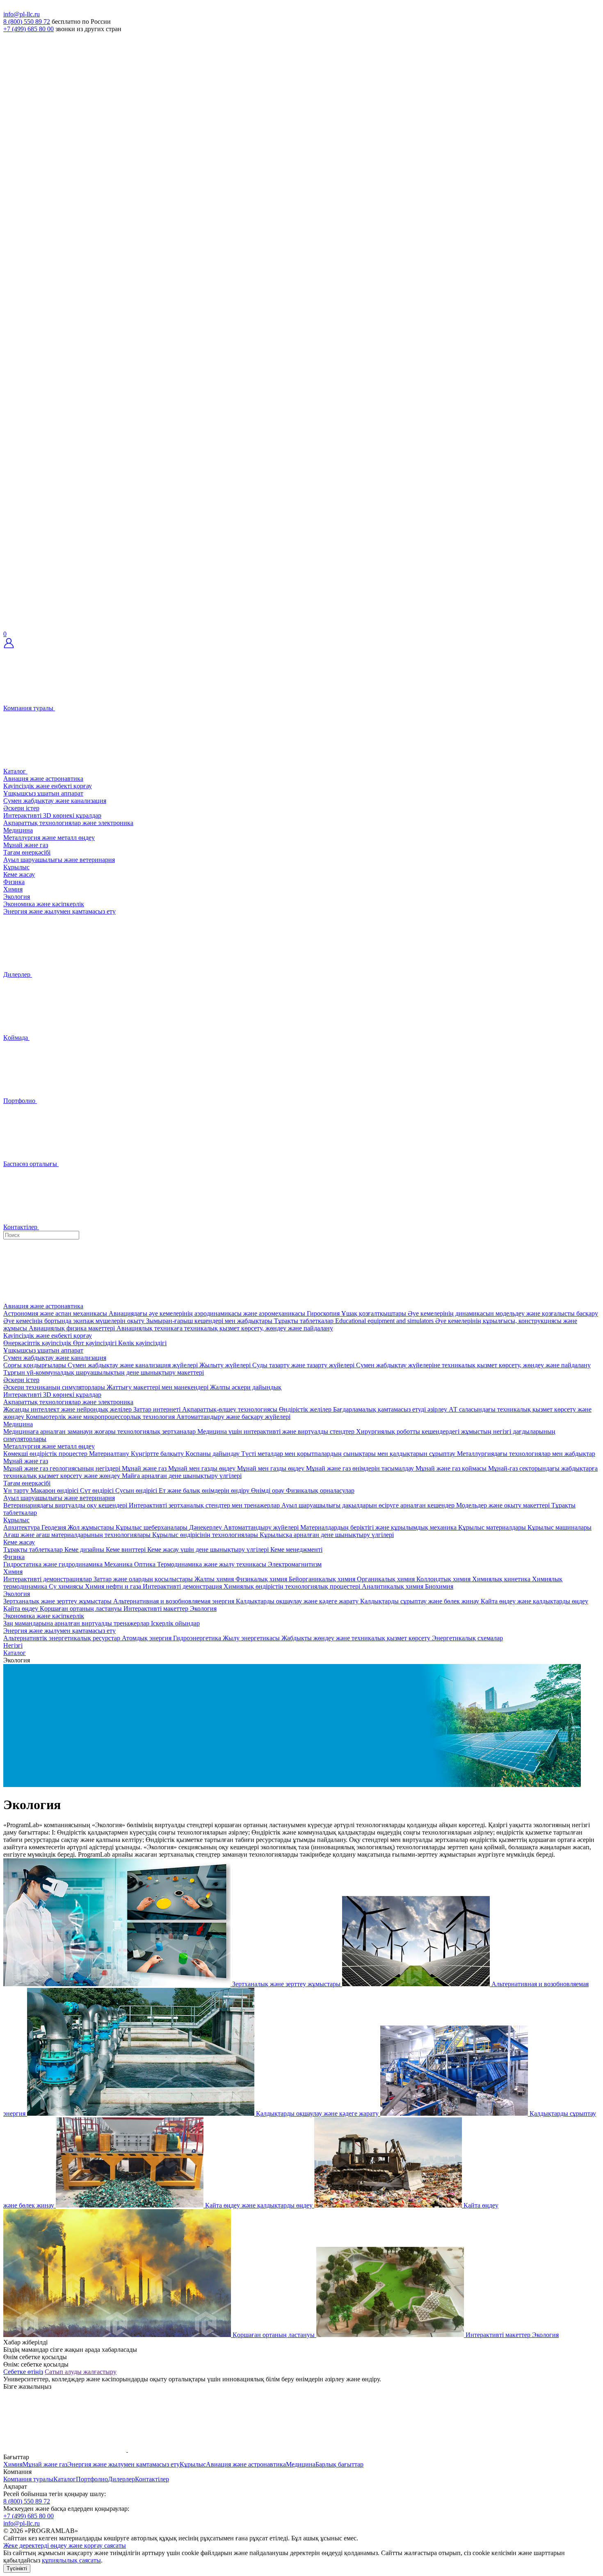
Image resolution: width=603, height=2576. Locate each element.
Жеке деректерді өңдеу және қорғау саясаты (65, 2545)
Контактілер (152, 2479)
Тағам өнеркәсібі (27, 852)
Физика (14, 882)
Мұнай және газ (26, 845)
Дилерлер (121, 2479)
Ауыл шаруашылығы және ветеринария (59, 860)
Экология (17, 897)
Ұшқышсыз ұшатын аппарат (43, 793)
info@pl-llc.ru (22, 14)
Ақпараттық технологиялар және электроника (68, 823)
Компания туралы (28, 2479)
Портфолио (92, 2479)
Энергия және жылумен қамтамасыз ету (59, 911)
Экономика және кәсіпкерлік (44, 904)
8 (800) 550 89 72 (27, 22)
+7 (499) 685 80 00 (29, 29)
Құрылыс (16, 867)
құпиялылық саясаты (71, 2560)
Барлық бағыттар (339, 2464)
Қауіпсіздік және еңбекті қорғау (48, 786)
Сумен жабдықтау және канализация (55, 801)
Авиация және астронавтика (43, 779)
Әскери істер (21, 808)
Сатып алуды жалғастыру (81, 2372)
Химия (13, 889)
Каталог (65, 2479)
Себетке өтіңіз (23, 2372)
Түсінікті (17, 2568)
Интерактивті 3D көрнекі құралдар (52, 815)
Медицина (18, 830)
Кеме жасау (19, 874)
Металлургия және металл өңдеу (49, 838)
